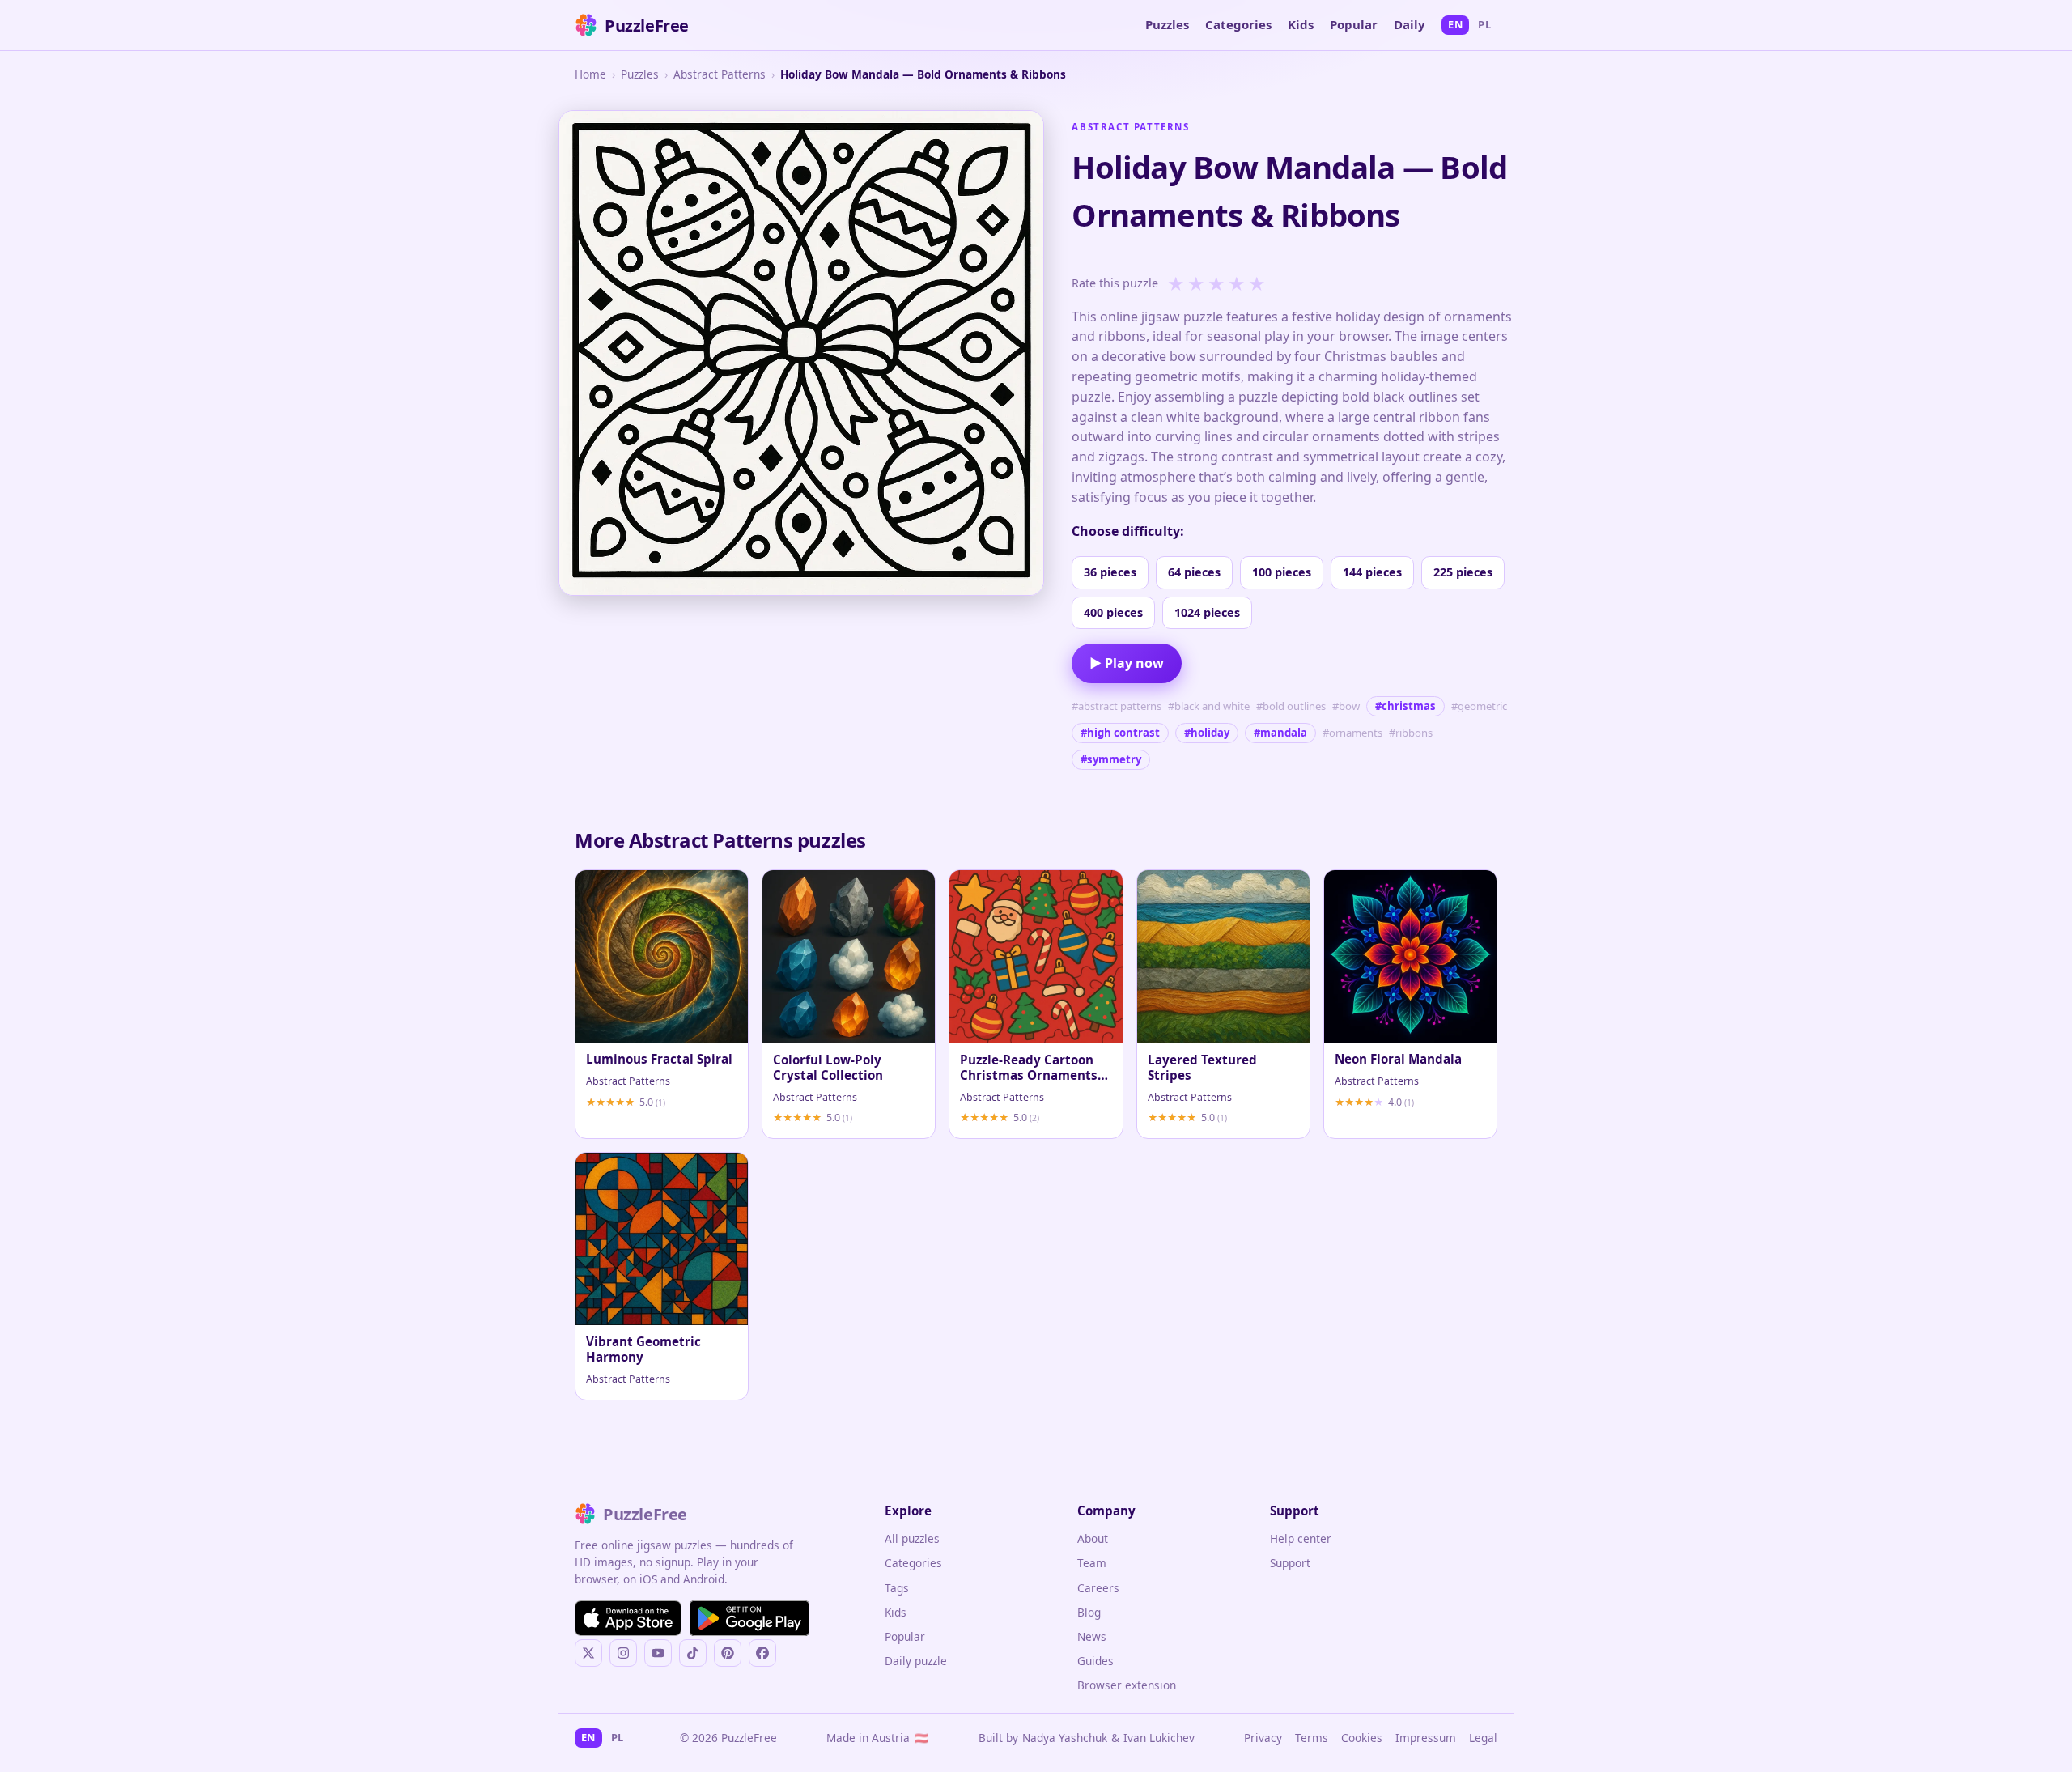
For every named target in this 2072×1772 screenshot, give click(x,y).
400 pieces (1113, 612)
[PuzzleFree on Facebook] (762, 1653)
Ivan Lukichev (1159, 1738)
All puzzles (912, 1538)
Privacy (1263, 1738)
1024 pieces (1207, 612)
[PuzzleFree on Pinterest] (728, 1653)
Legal (1483, 1738)
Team (1092, 1563)
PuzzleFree (647, 25)
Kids (1301, 24)
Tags (897, 1588)
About (1093, 1538)
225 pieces (1463, 572)
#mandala (1280, 733)
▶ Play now (1127, 663)
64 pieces (1194, 572)
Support (1290, 1563)
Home (590, 74)
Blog (1089, 1612)
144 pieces (1372, 572)
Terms (1312, 1738)
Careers (1098, 1588)
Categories (1238, 24)
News (1092, 1636)
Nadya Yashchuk (1065, 1738)
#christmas (1405, 706)
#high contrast (1120, 733)
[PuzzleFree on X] (588, 1653)
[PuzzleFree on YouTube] (658, 1653)
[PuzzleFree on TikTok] (693, 1653)
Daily (1410, 24)
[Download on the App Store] (628, 1618)
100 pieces (1282, 572)
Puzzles (1167, 24)
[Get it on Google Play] (749, 1618)
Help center (1301, 1538)
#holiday (1207, 733)
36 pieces (1110, 572)
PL (1484, 24)
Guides (1095, 1661)
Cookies (1362, 1738)
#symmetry (1111, 759)
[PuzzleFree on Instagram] (623, 1653)
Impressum (1426, 1738)
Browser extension (1127, 1685)
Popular (1354, 24)
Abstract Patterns (720, 74)
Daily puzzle (916, 1661)
